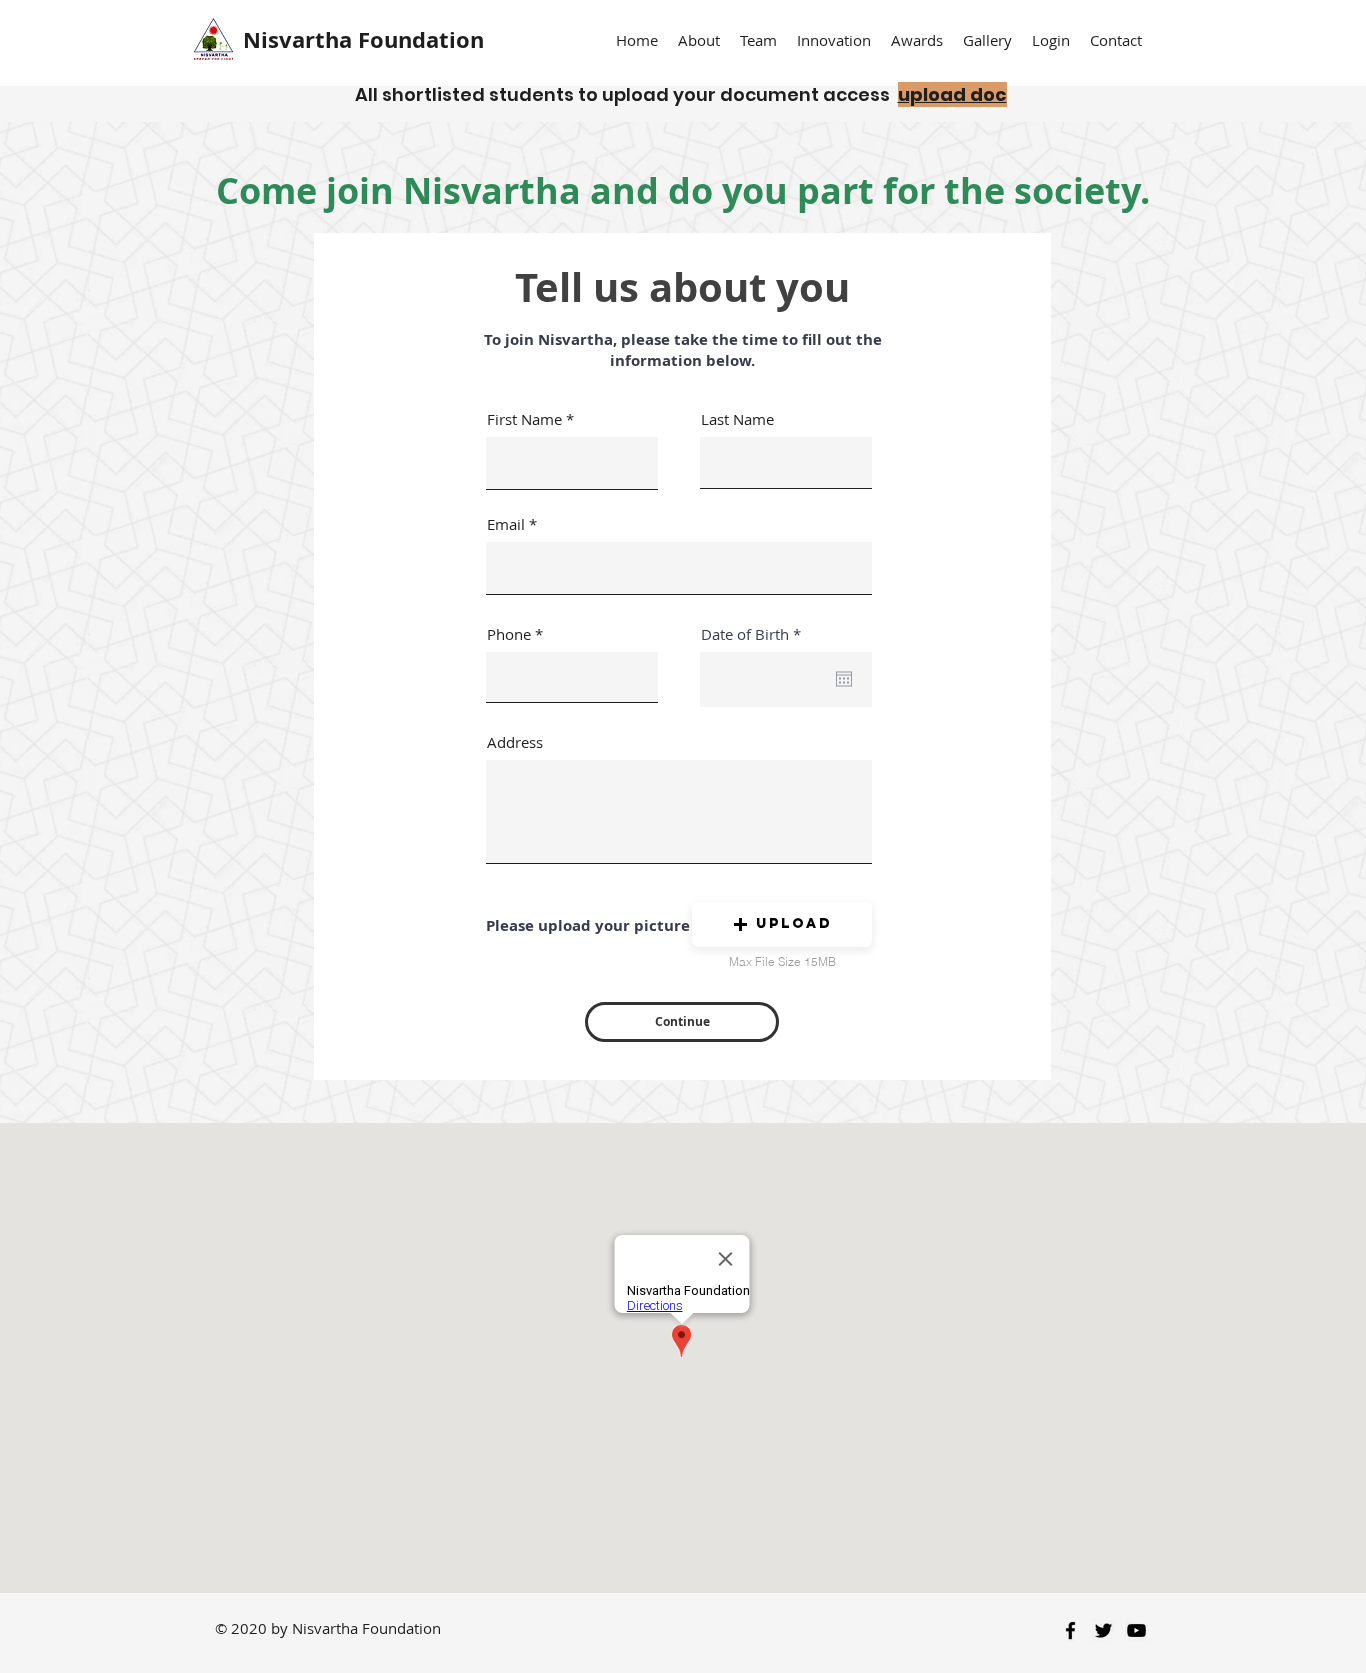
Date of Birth (755, 634)
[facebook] (1070, 1630)
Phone (509, 634)
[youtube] (1136, 1630)
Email (506, 524)
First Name (524, 419)
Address (515, 742)
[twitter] (1103, 1630)
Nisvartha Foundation (363, 39)
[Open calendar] (844, 679)
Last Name (737, 419)
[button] (758, 40)
